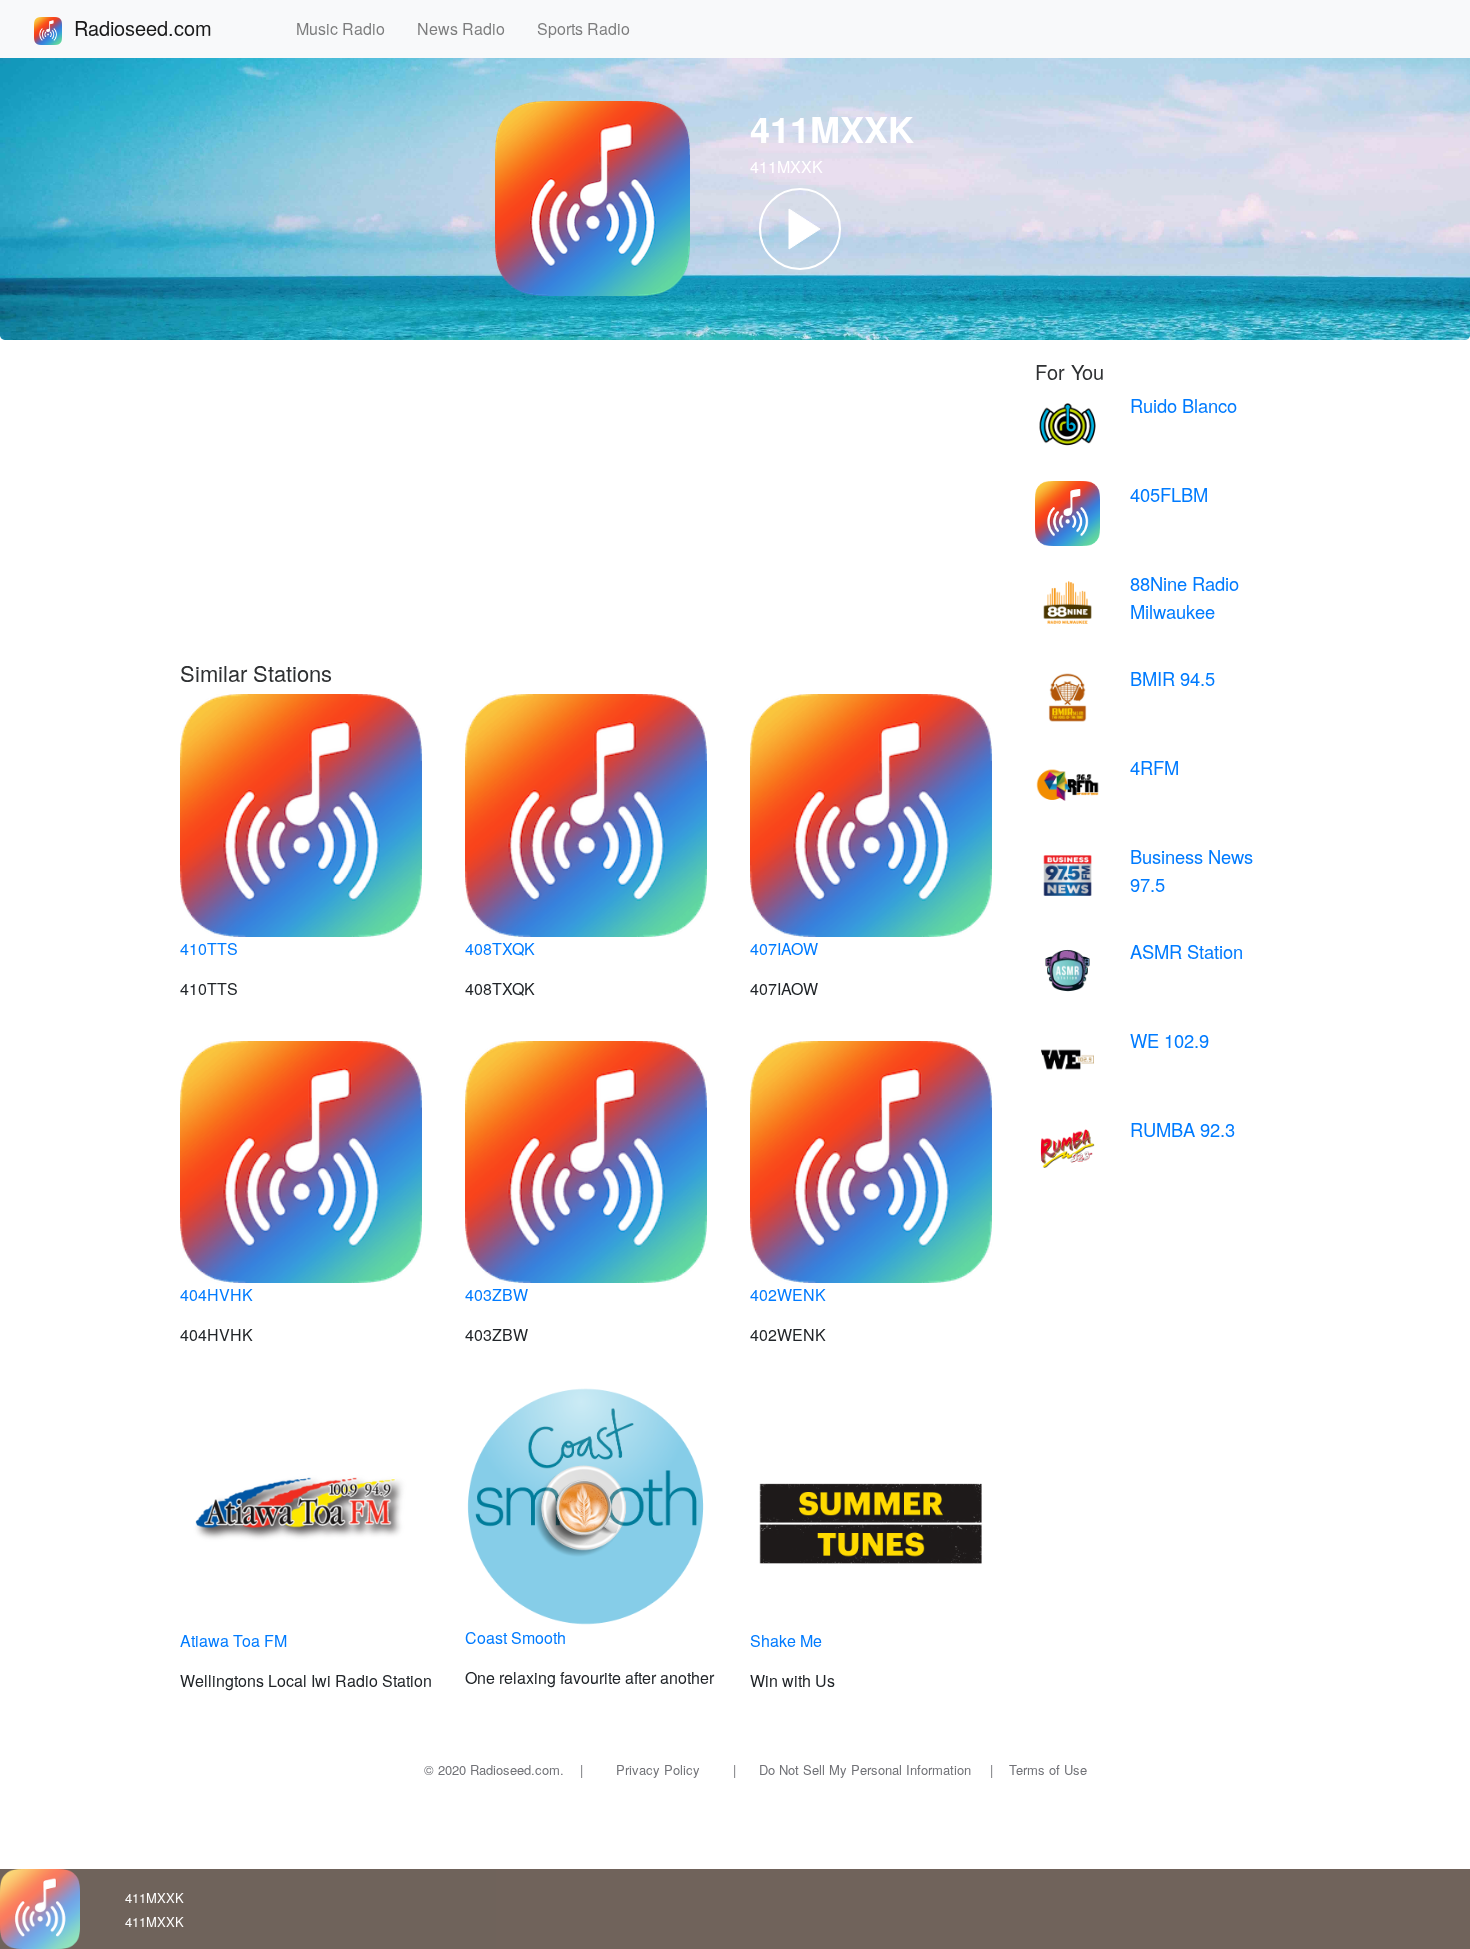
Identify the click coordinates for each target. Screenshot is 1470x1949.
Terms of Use (1048, 1769)
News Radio (469, 28)
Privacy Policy (658, 1769)
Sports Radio (591, 28)
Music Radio (348, 28)
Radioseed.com (167, 27)
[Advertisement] (592, 510)
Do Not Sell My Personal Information (865, 1769)
